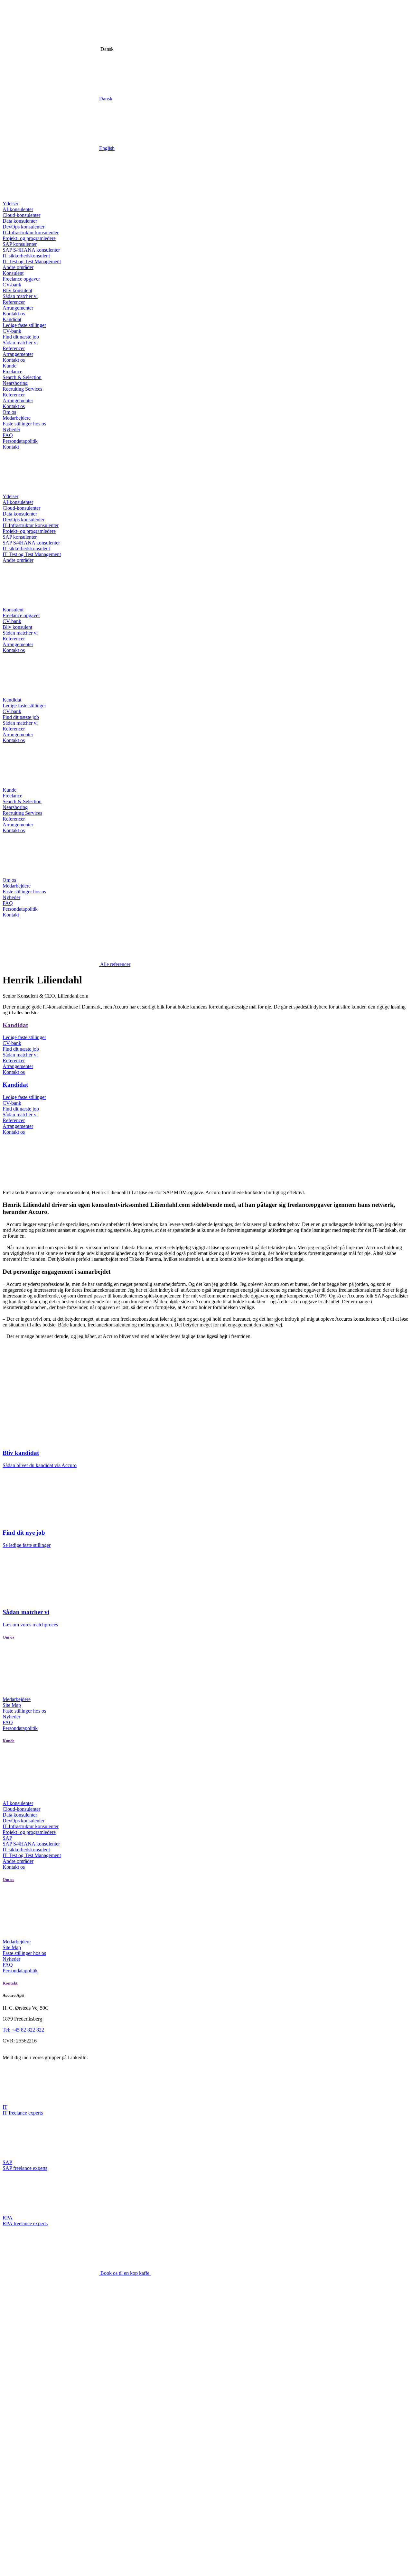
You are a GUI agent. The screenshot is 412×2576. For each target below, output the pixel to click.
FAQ (8, 435)
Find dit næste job (21, 337)
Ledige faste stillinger (24, 325)
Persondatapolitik (20, 441)
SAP (7, 1838)
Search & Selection (22, 377)
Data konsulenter (20, 221)
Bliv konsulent (17, 290)
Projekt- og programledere (29, 238)
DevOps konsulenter (23, 227)
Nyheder (11, 429)
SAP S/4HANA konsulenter (31, 250)
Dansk (106, 99)
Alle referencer (115, 964)
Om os (9, 412)
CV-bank (12, 285)
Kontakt (11, 447)
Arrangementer (18, 308)
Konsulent (13, 273)
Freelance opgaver (21, 279)
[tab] (206, 1085)
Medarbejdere (17, 418)
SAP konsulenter (20, 244)
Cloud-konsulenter (21, 215)
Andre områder (18, 267)
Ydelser (10, 204)
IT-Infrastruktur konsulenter (31, 232)
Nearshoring (15, 383)
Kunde (9, 366)
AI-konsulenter (18, 209)
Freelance (12, 372)
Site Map (12, 1705)
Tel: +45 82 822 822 (23, 2030)
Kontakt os (14, 314)
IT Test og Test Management (32, 261)
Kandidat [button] (15, 1085)
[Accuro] (51, 198)
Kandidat (12, 319)
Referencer (14, 302)
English (107, 148)
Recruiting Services (22, 389)
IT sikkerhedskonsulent (26, 256)
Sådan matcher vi (20, 296)
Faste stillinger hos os (24, 424)
